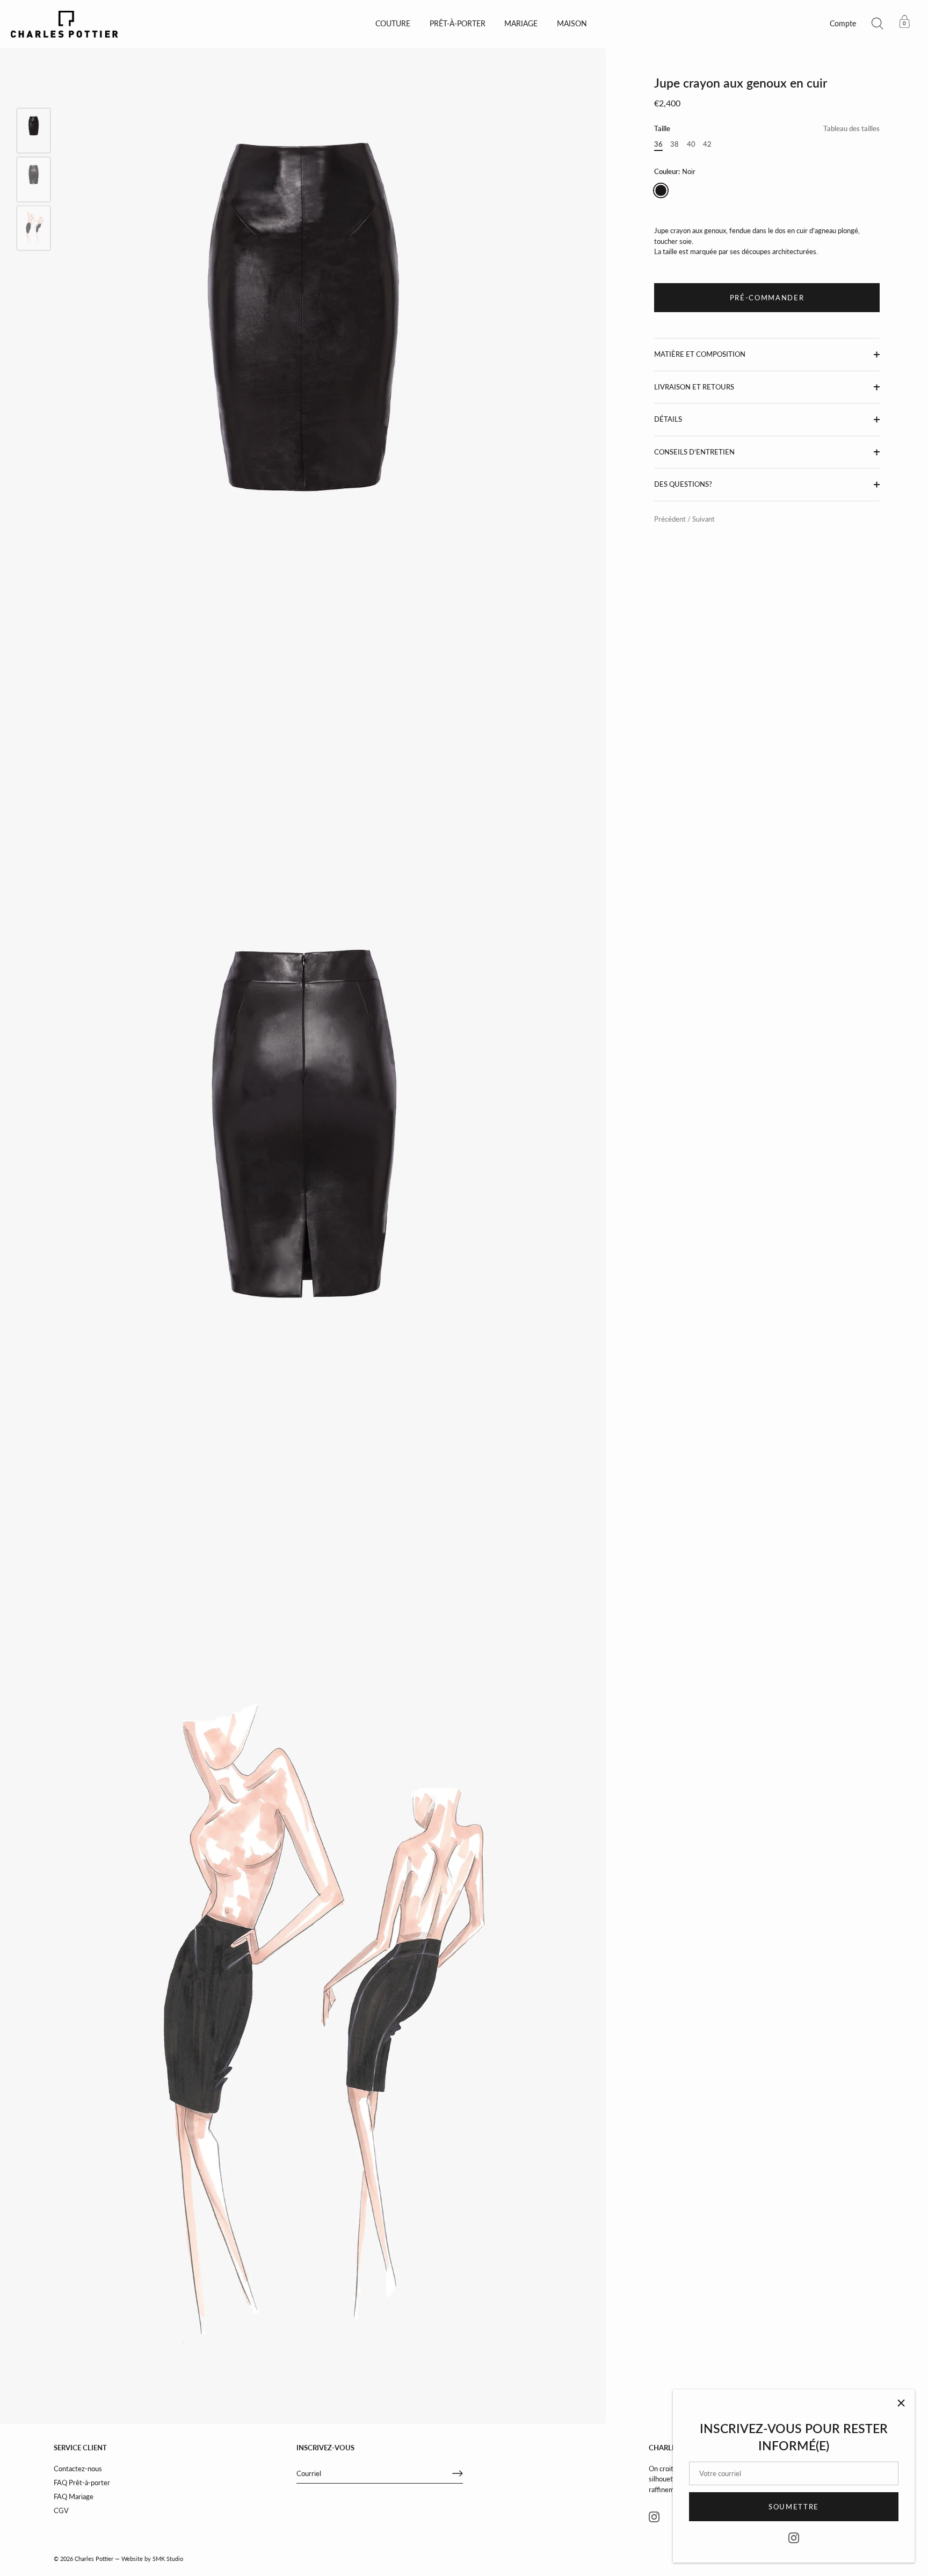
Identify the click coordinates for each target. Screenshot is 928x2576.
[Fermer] (901, 2403)
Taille (767, 129)
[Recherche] (878, 24)
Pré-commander (767, 298)
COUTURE (393, 24)
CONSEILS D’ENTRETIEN (694, 452)
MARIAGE (521, 24)
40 (691, 144)
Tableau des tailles (851, 129)
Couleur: (675, 172)
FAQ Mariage (74, 2496)
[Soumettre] (458, 2473)
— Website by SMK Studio (149, 2559)
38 (675, 144)
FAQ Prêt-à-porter (82, 2483)
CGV (61, 2510)
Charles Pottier (94, 2559)
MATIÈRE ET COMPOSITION (700, 355)
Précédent (671, 519)
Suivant (704, 519)
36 (658, 144)
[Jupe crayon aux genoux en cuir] (34, 130)
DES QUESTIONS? (683, 485)
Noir (661, 190)
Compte (843, 24)
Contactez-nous (78, 2469)
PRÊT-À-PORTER (458, 24)
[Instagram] (794, 2537)
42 (707, 144)
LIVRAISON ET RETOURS (694, 387)
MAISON (572, 24)
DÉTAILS (668, 420)
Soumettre (794, 2507)
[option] (34, 132)
